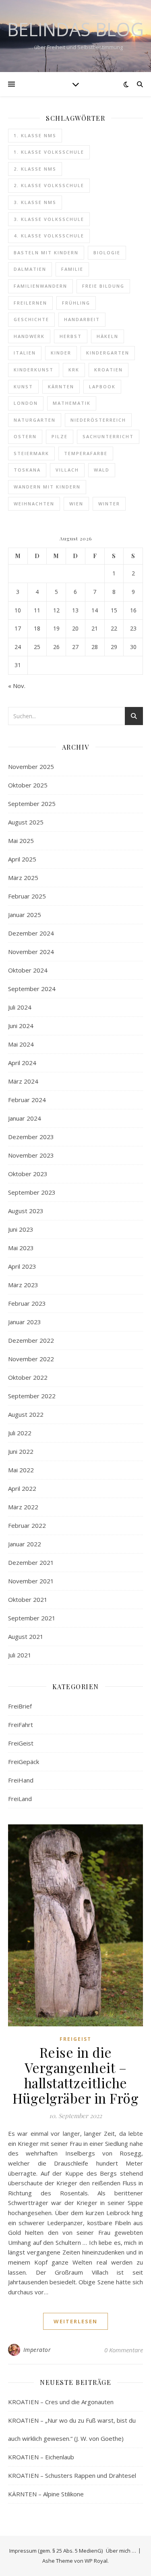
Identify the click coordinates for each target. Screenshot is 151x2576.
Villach (67, 470)
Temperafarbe (86, 453)
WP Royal (96, 2561)
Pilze (60, 436)
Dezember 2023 (31, 1137)
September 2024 (32, 989)
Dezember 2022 (31, 1340)
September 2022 (32, 1396)
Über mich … (121, 2551)
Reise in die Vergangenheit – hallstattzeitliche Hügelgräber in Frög (76, 2075)
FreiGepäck (24, 1762)
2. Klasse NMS (35, 169)
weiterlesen (75, 2321)
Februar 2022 (27, 1525)
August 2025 (26, 822)
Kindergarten (108, 353)
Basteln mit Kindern (46, 252)
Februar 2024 (27, 1100)
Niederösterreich (98, 420)
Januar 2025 (25, 915)
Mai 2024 (21, 1044)
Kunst (23, 386)
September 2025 (32, 804)
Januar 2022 (25, 1544)
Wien (76, 504)
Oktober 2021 (28, 1599)
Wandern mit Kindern (47, 487)
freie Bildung (103, 286)
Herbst (71, 336)
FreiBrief (20, 1706)
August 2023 (26, 1211)
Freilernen (30, 303)
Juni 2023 (21, 1229)
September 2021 (32, 1618)
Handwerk (29, 336)
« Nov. (17, 686)
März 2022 (23, 1507)
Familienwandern (40, 286)
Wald (102, 470)
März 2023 (23, 1285)
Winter (109, 504)
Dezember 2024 (31, 933)
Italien (25, 353)
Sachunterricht (108, 436)
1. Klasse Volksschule (49, 152)
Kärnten (61, 386)
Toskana (27, 470)
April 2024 (22, 1063)
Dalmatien (30, 269)
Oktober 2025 (28, 785)
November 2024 (31, 952)
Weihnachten (34, 504)
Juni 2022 (21, 1451)
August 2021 (26, 1636)
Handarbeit (82, 319)
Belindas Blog (75, 29)
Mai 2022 (21, 1470)
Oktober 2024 (28, 970)
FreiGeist (21, 1743)
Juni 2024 (21, 1026)
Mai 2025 (21, 841)
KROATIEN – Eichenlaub (41, 2457)
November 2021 (31, 1581)
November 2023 (31, 1155)
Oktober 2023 (28, 1174)
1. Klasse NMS (35, 135)
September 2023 (32, 1192)
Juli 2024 (20, 1007)
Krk (74, 370)
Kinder (61, 353)
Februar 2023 (27, 1303)
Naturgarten (35, 420)
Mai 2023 (21, 1248)
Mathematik (72, 403)
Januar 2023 (25, 1322)
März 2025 (23, 878)
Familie (72, 269)
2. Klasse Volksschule (49, 185)
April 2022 (22, 1488)
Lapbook (102, 386)
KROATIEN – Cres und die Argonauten (61, 2402)
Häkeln (108, 336)
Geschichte (31, 319)
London (26, 403)
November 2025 (31, 767)
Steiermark (31, 453)
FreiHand (21, 1780)
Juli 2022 (20, 1433)
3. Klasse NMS (35, 202)
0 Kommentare (124, 2350)
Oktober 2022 (28, 1377)
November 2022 (31, 1359)
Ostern (25, 436)
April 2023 (22, 1266)
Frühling (76, 303)
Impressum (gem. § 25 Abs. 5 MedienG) (56, 2551)
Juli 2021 (20, 1655)
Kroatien (109, 370)
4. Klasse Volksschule (49, 236)
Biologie (107, 252)
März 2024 (23, 1081)
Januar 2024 (25, 1118)
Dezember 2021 (31, 1562)
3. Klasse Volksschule (49, 219)
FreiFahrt (21, 1725)
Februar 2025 (27, 896)
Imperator (37, 2350)
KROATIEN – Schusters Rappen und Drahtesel (72, 2475)
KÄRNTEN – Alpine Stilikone (46, 2494)
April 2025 (22, 859)
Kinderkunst (34, 370)
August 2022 (26, 1414)
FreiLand (20, 1799)
